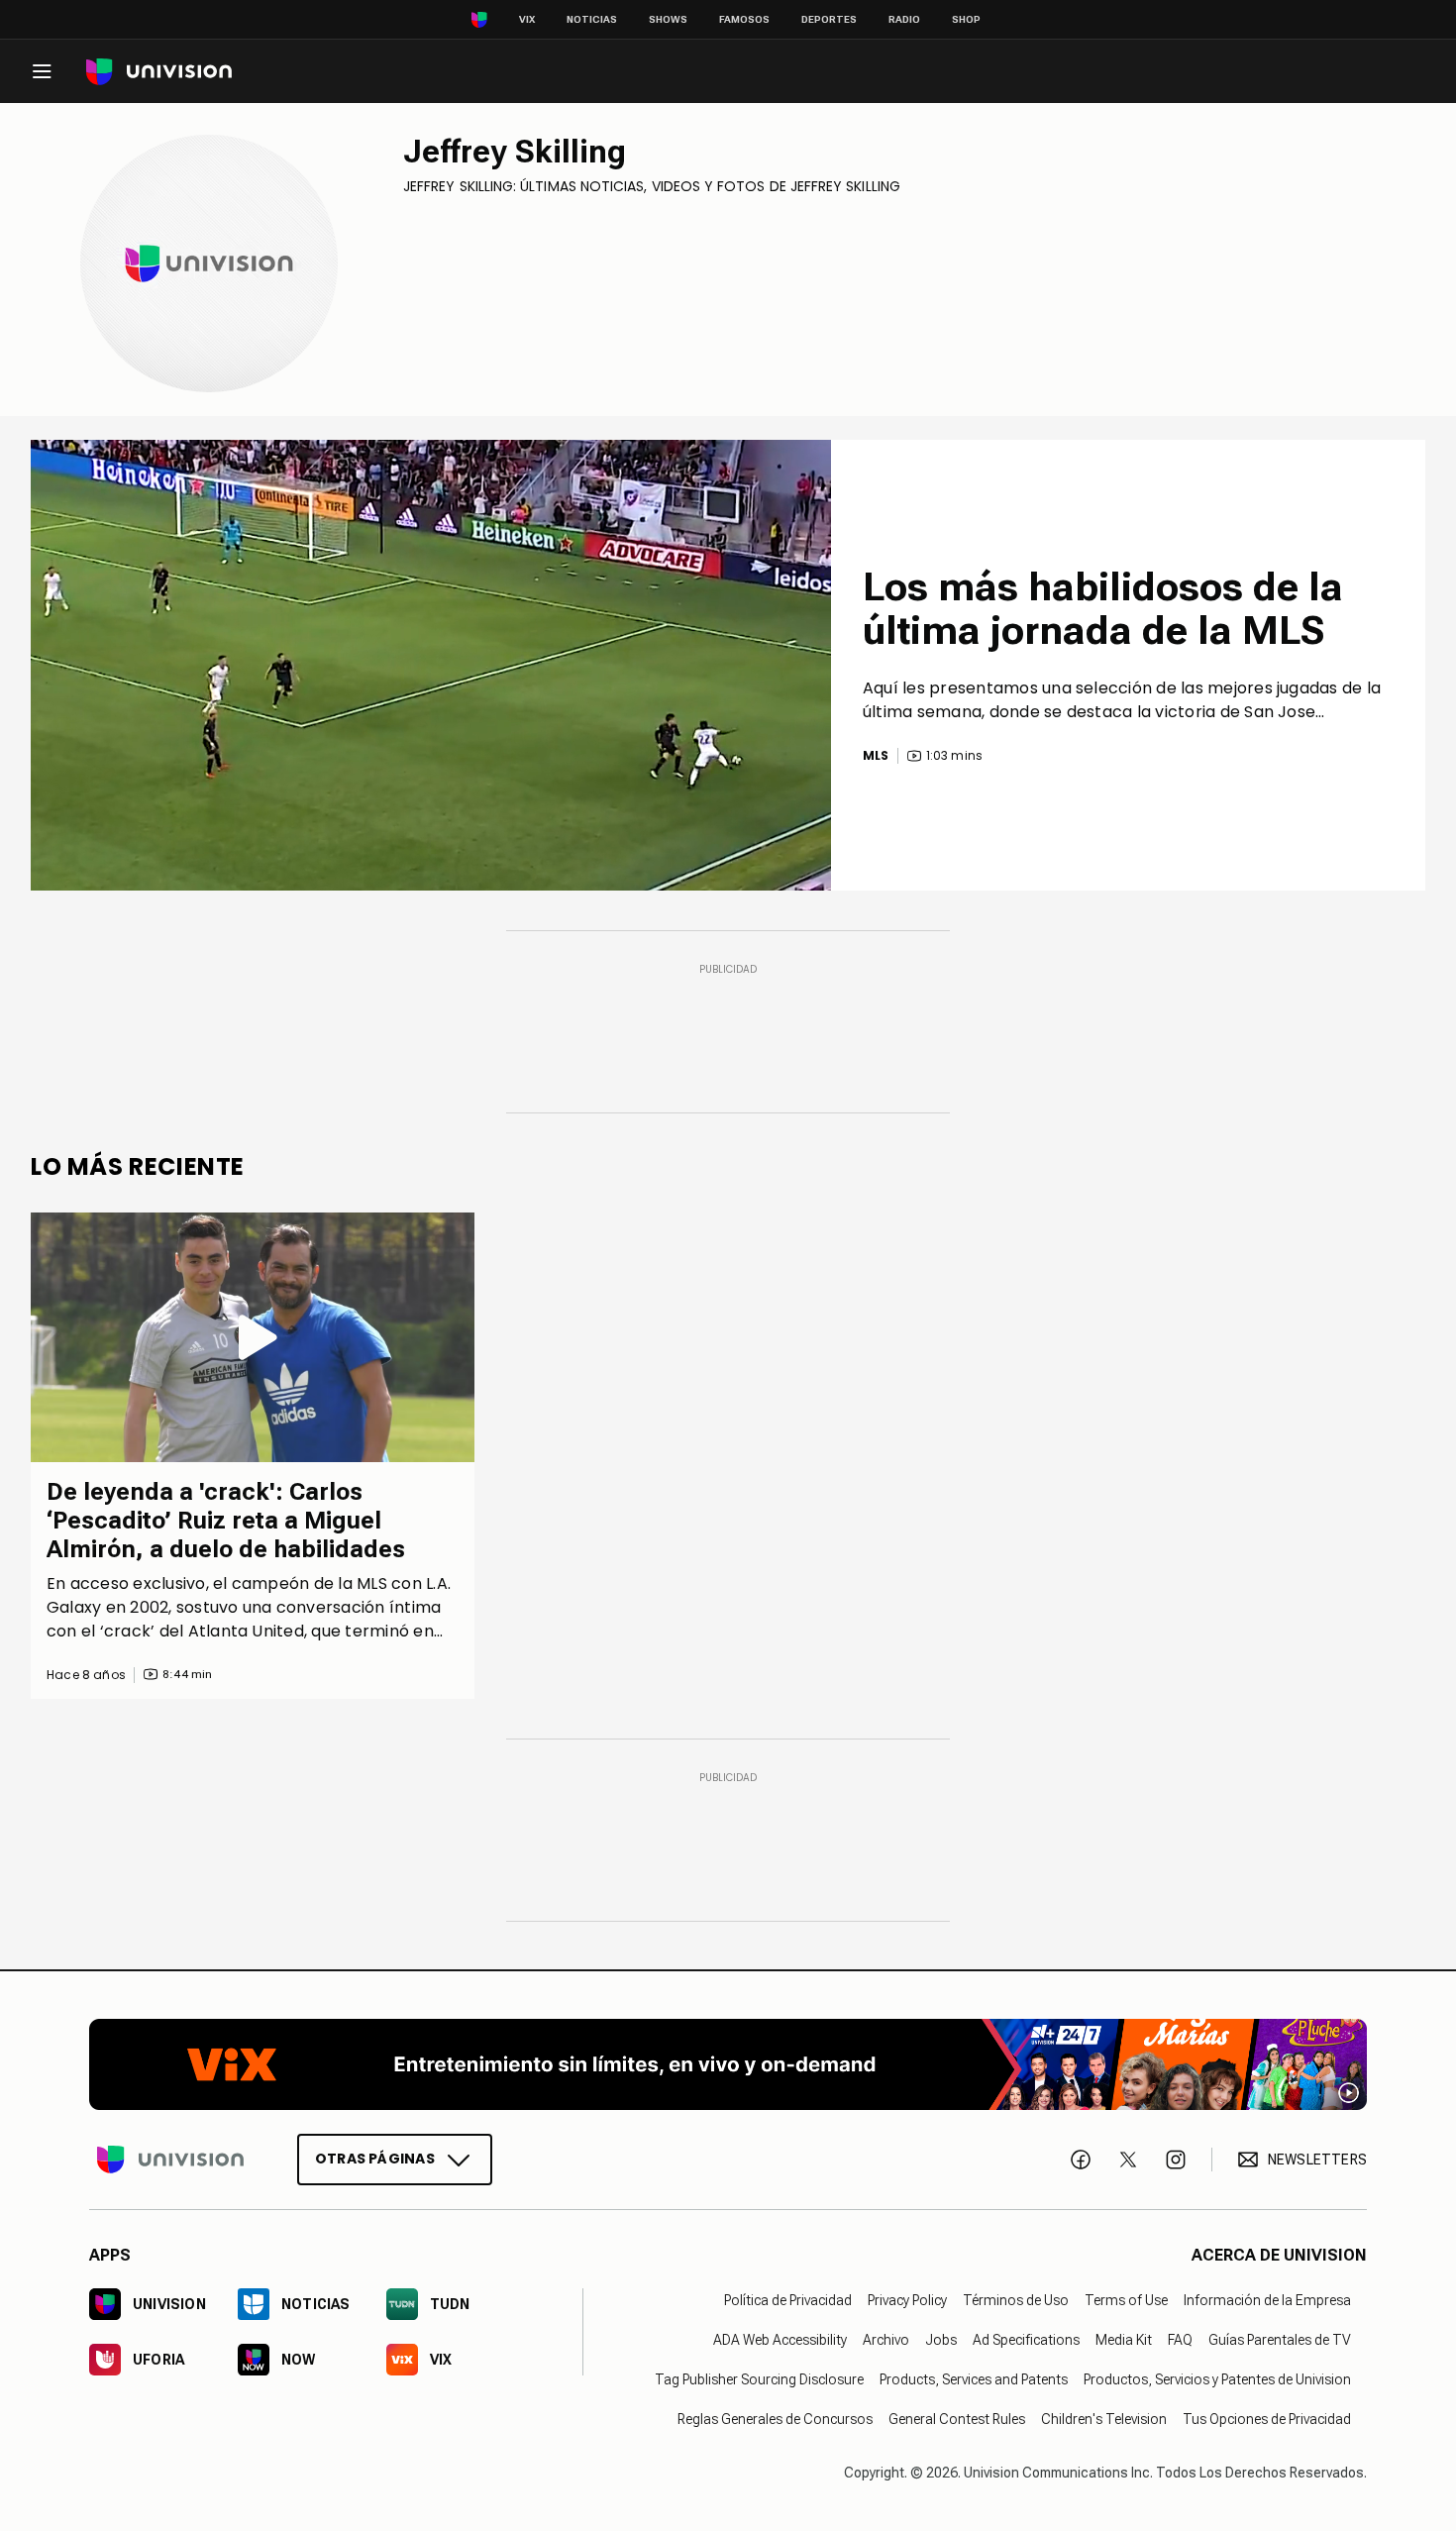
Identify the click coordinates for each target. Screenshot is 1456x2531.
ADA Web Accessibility (780, 2340)
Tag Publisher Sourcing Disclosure (759, 2379)
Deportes (829, 19)
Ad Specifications (1026, 2340)
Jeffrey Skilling (515, 152)
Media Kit (1124, 2340)
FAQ (1180, 2340)
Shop (966, 19)
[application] (431, 665)
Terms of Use (1126, 2300)
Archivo (886, 2340)
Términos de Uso (1016, 2300)
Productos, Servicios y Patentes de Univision (1217, 2379)
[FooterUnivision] (170, 2160)
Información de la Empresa (1267, 2300)
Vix (527, 19)
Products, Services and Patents (974, 2379)
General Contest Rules (957, 2419)
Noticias (592, 19)
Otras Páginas (375, 2159)
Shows (668, 19)
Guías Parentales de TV (1280, 2340)
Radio (904, 19)
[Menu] (42, 71)
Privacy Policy (907, 2300)
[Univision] (159, 72)
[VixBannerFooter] (728, 2064)
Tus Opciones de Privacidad (1267, 2419)
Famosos (744, 19)
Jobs (941, 2340)
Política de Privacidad (788, 2300)
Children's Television (1104, 2419)
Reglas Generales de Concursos (775, 2419)
